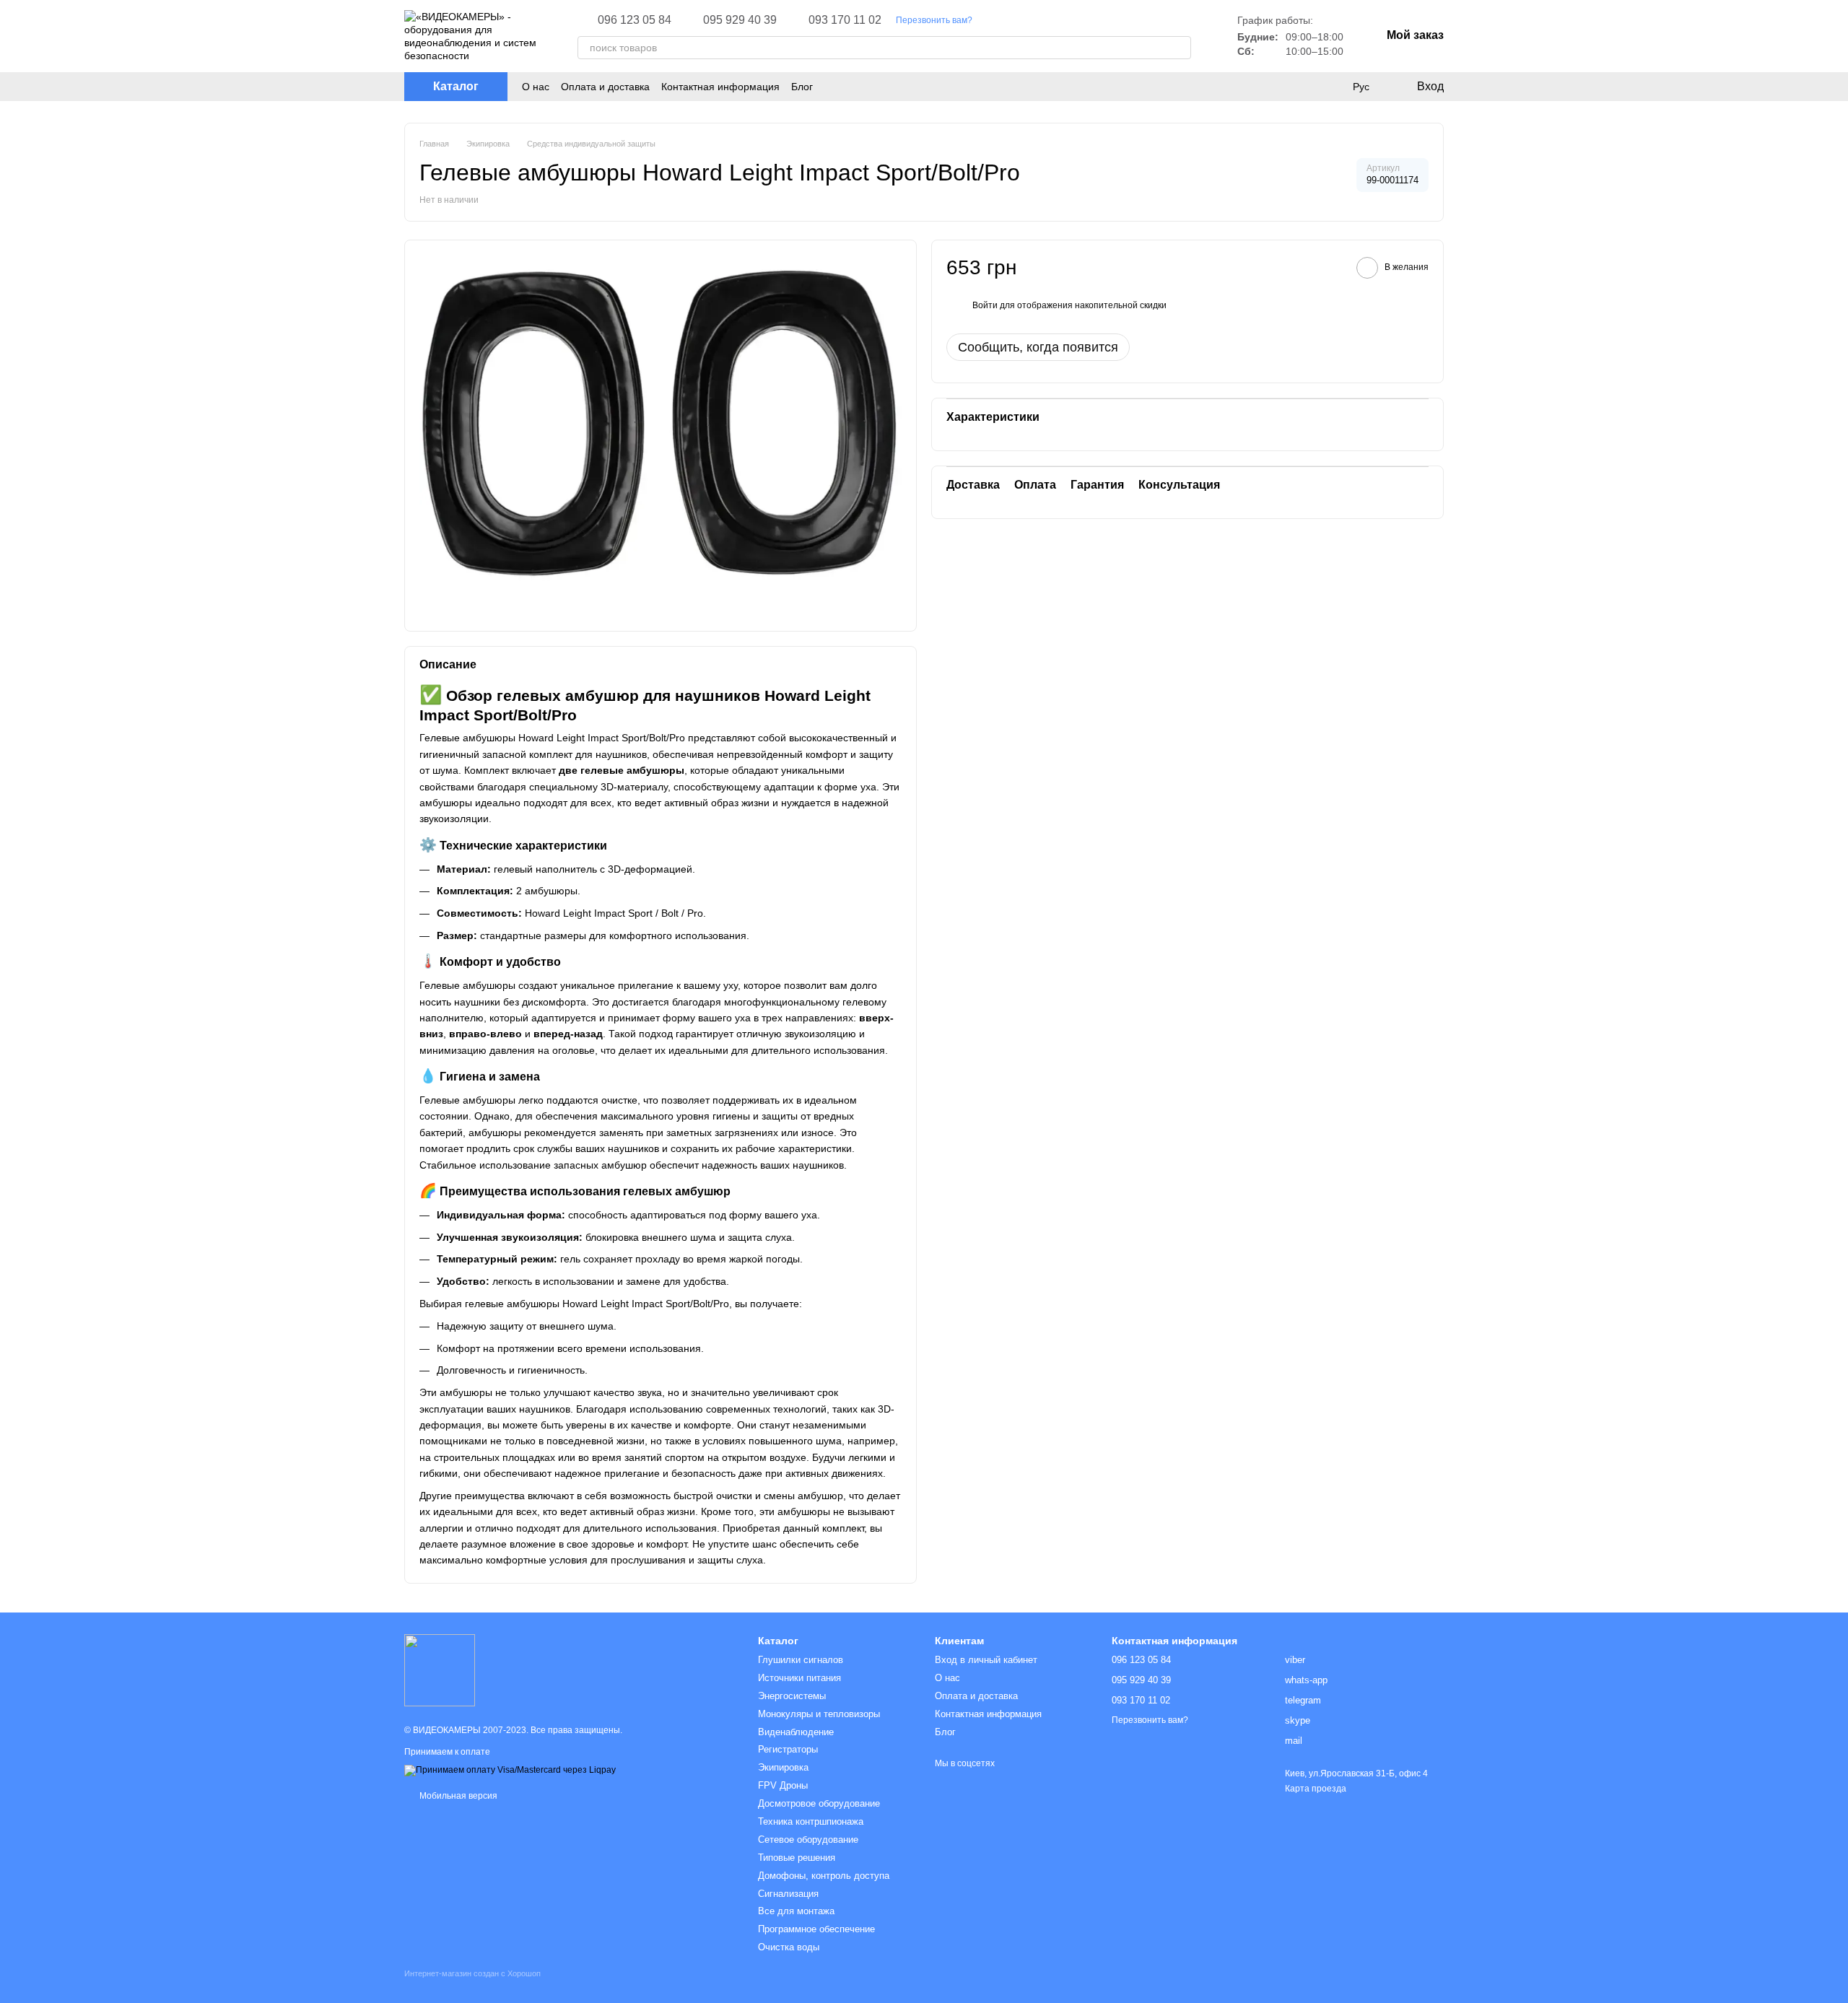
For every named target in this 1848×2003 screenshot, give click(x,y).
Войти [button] (985, 305)
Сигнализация (788, 1894)
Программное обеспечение (816, 1929)
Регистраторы (788, 1749)
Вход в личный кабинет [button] (986, 1660)
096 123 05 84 (635, 20)
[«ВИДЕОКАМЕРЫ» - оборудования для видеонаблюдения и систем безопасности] (440, 1670)
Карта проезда (1316, 1789)
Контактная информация (720, 87)
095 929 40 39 (740, 20)
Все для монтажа (796, 1911)
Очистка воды (789, 1947)
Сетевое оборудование (808, 1840)
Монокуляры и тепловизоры (819, 1714)
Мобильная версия (457, 1796)
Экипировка (783, 1767)
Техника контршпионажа (811, 1821)
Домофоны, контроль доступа (824, 1876)
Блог (802, 87)
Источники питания (799, 1678)
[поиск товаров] (1180, 48)
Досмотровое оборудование (819, 1803)
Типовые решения (797, 1858)
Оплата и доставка (605, 87)
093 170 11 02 (845, 20)
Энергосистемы (792, 1696)
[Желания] (1331, 87)
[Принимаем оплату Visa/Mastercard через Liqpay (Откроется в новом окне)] (510, 1771)
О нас (536, 87)
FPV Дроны (783, 1785)
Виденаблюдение (796, 1732)
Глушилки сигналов (801, 1660)
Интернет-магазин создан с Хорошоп (472, 1973)
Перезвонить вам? (934, 20)
